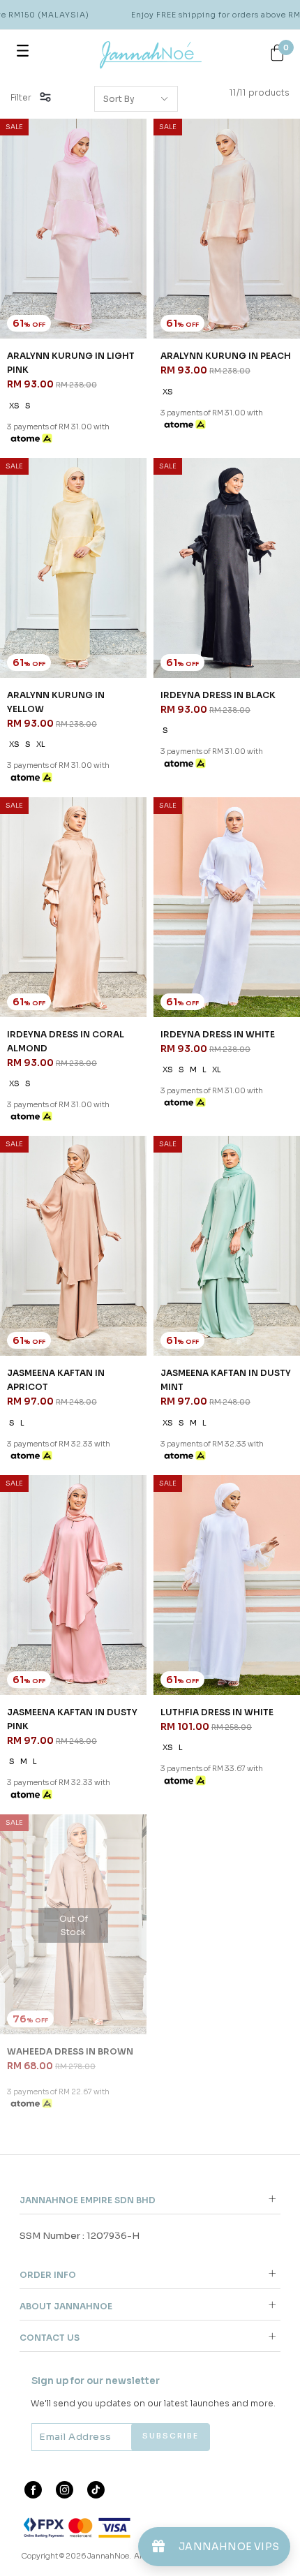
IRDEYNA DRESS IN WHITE (218, 1034)
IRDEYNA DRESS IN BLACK (218, 695)
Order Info (48, 2275)
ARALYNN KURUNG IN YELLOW (56, 702)
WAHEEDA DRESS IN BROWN (70, 2051)
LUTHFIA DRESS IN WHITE (217, 1712)
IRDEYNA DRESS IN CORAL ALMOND (66, 1041)
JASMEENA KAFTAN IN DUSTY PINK (72, 1719)
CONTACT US (50, 2338)
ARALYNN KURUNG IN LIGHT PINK (71, 363)
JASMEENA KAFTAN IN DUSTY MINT (226, 1380)
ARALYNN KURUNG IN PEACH (226, 356)
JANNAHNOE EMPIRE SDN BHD (88, 2200)
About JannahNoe (66, 2306)
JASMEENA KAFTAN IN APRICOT (56, 1380)
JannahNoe (108, 2556)
